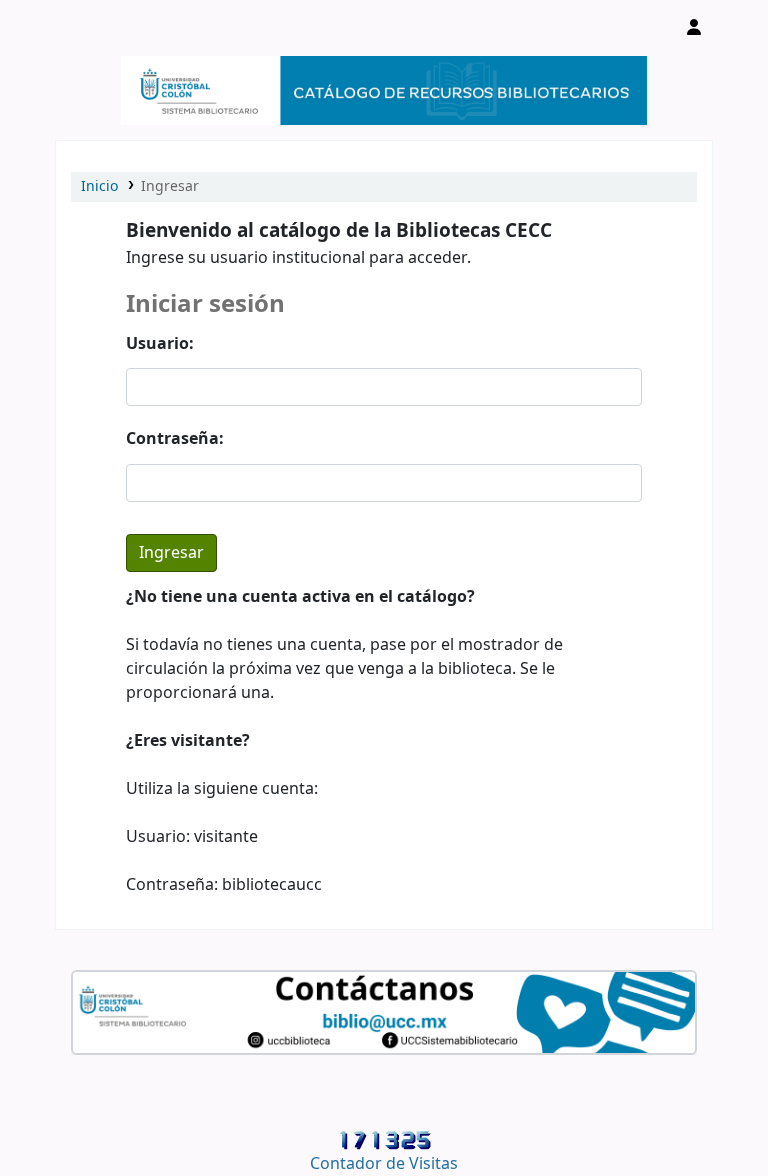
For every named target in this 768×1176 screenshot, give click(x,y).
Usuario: (160, 344)
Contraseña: (175, 439)
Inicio (99, 186)
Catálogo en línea (106, 28)
